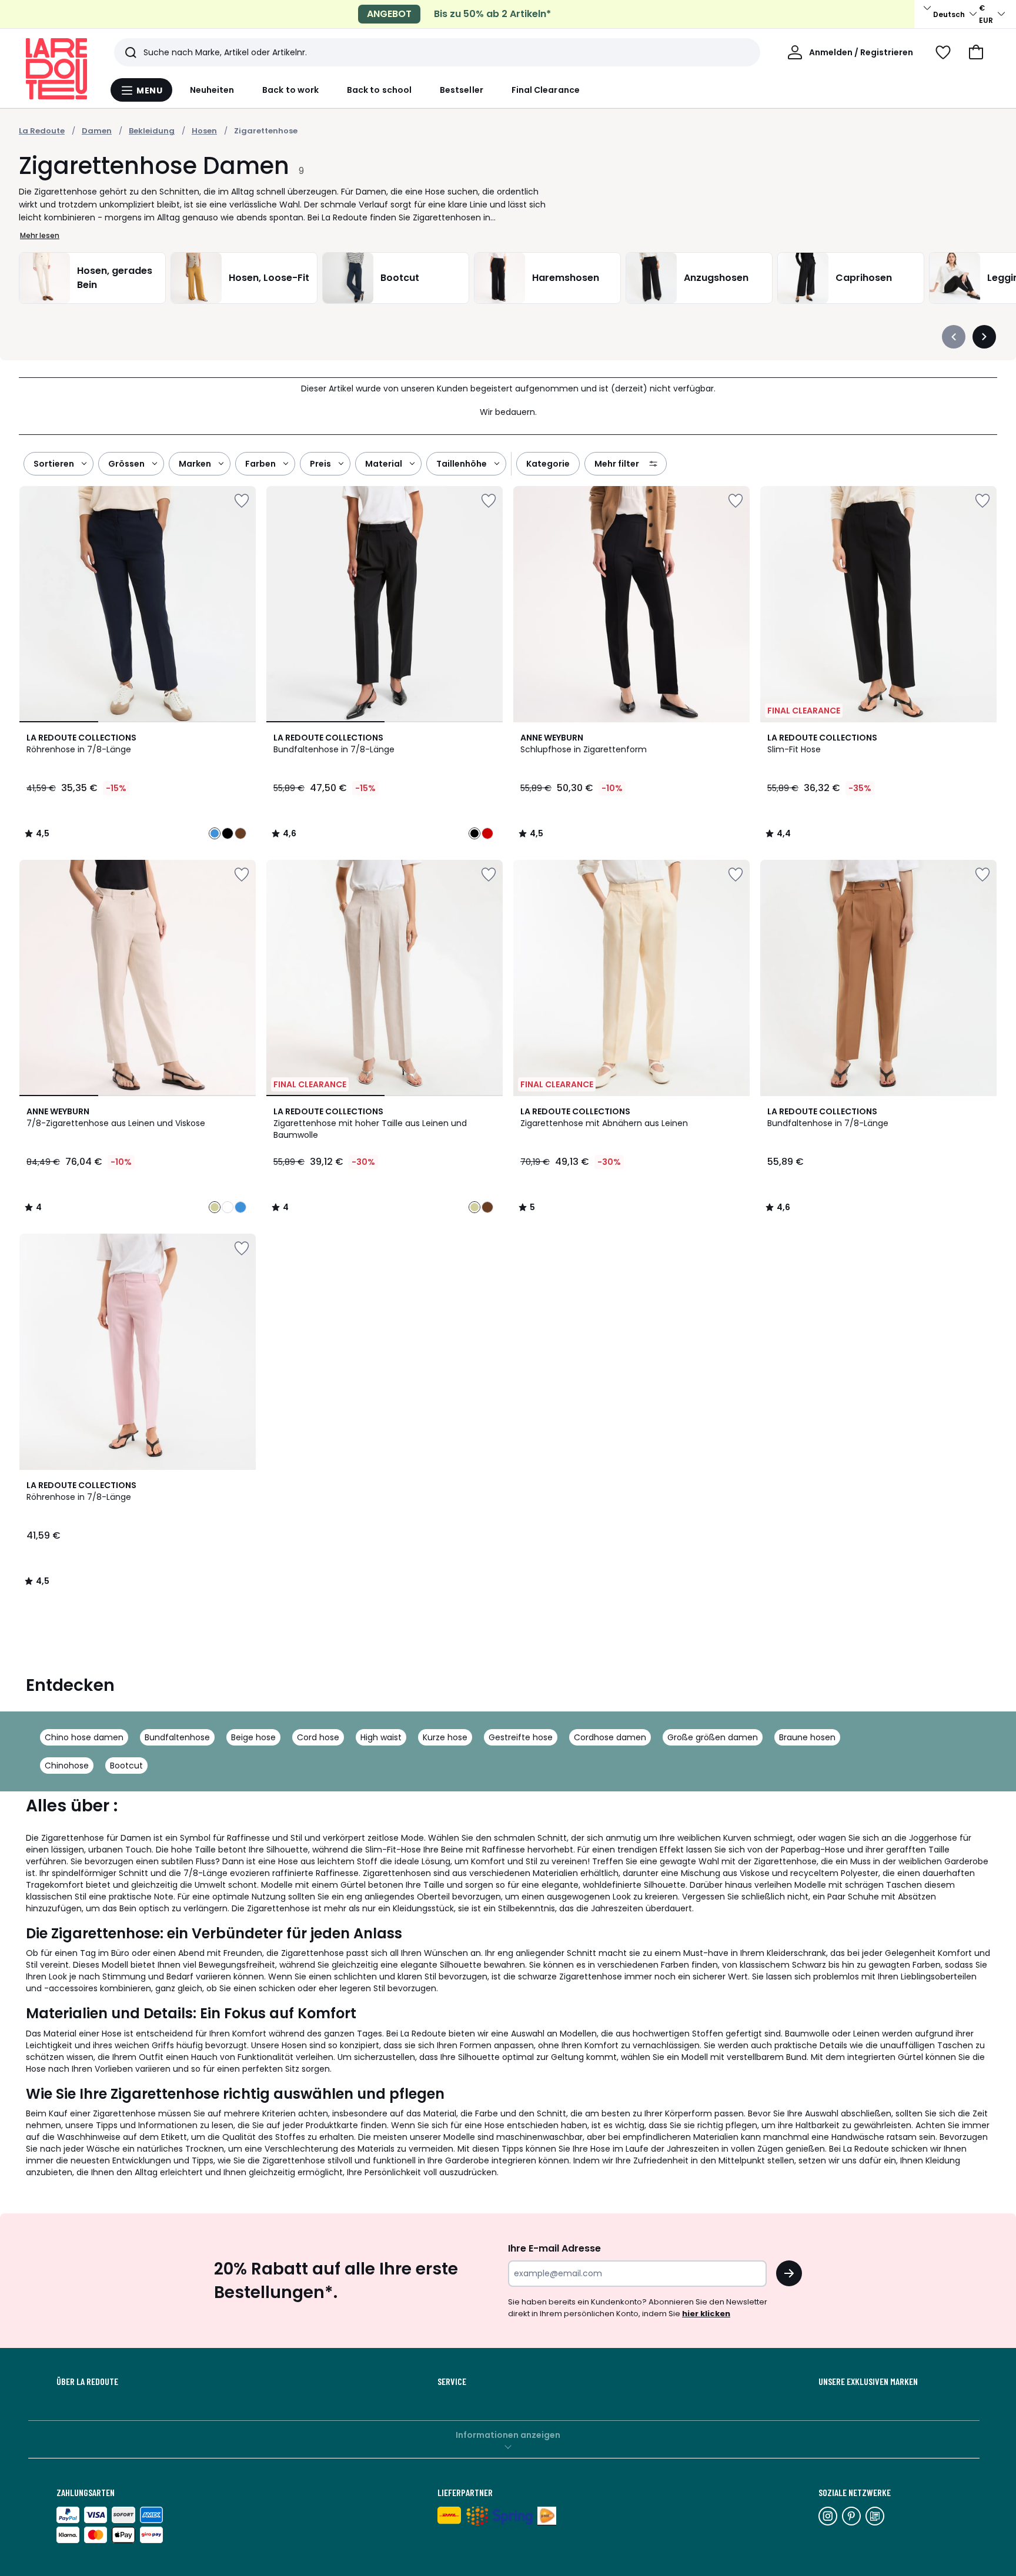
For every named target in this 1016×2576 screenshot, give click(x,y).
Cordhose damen (610, 1737)
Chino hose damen (84, 1737)
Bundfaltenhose (177, 1737)
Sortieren (54, 464)
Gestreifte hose (521, 1737)
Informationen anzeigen (508, 2435)
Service (452, 2381)
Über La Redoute (87, 2381)
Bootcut (126, 1766)
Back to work (290, 90)
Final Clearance (546, 90)
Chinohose (67, 1766)
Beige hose (253, 1737)
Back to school (379, 90)
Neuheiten (212, 90)
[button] (976, 52)
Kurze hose (445, 1737)
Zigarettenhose (266, 131)
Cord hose (318, 1737)
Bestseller (462, 90)
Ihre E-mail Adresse (554, 2248)
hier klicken (706, 2314)
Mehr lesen (40, 235)
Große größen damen (713, 1737)
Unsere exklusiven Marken (868, 2381)
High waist (381, 1737)
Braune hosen (807, 1737)
